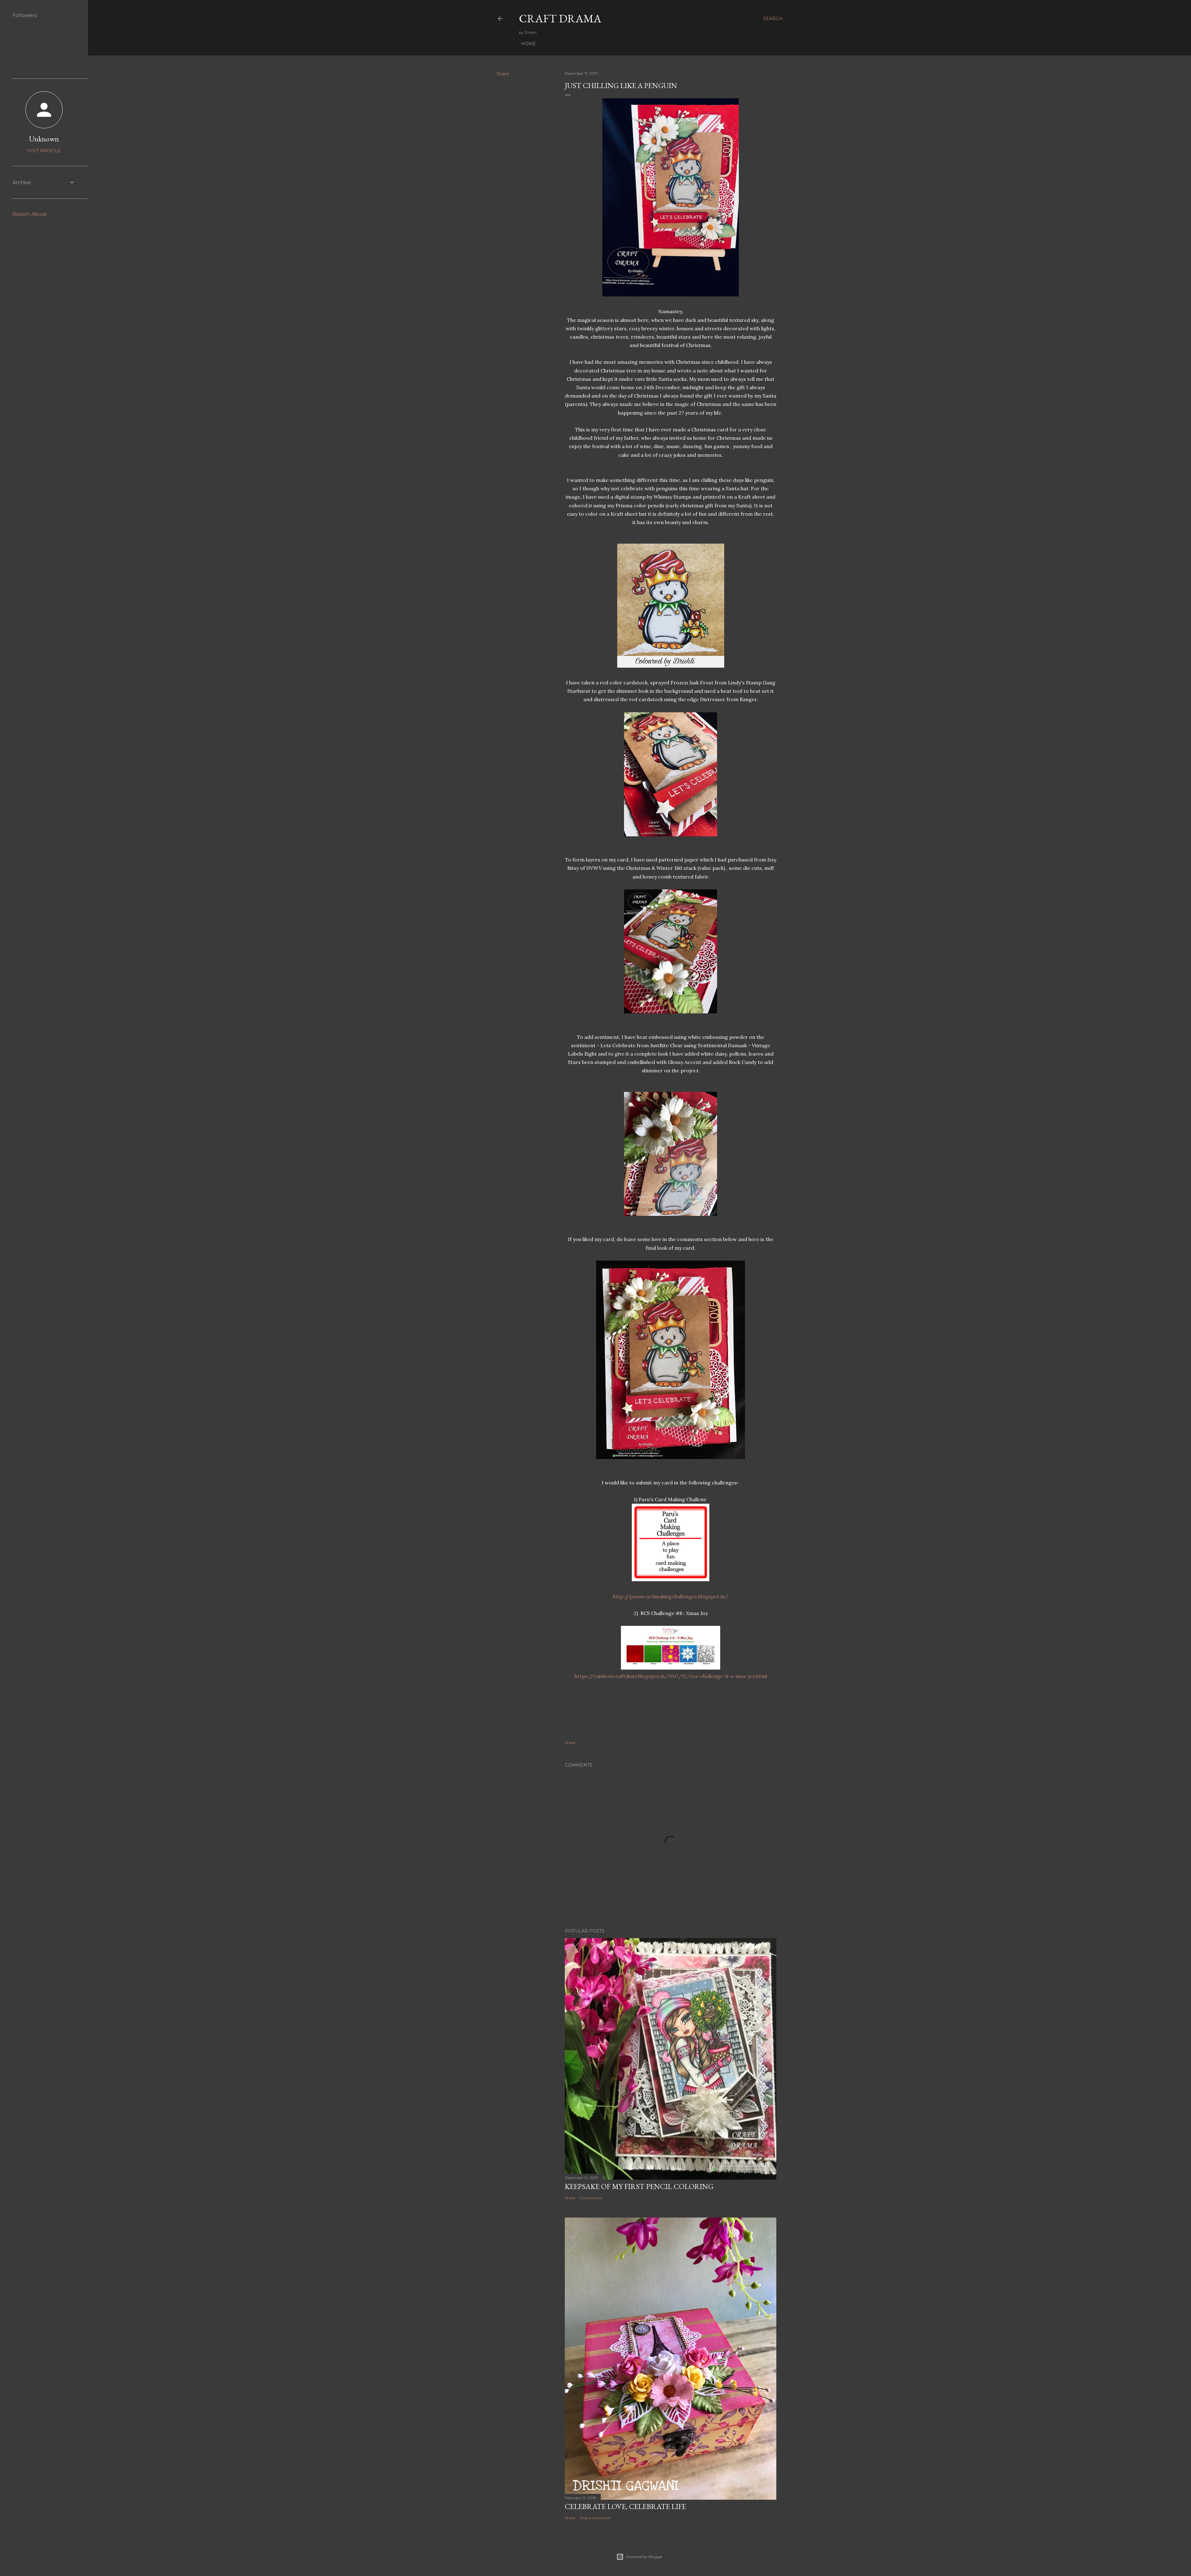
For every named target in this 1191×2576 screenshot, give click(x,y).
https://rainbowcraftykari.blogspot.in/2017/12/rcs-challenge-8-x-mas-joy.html (671, 1676)
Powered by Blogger (645, 2557)
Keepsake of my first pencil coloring (639, 2186)
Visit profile (44, 151)
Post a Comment (595, 2518)
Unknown (44, 139)
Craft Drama (560, 18)
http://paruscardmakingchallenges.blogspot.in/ (671, 1596)
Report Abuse (30, 214)
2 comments (591, 2198)
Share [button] (503, 74)
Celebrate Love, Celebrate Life (625, 2506)
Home (529, 44)
